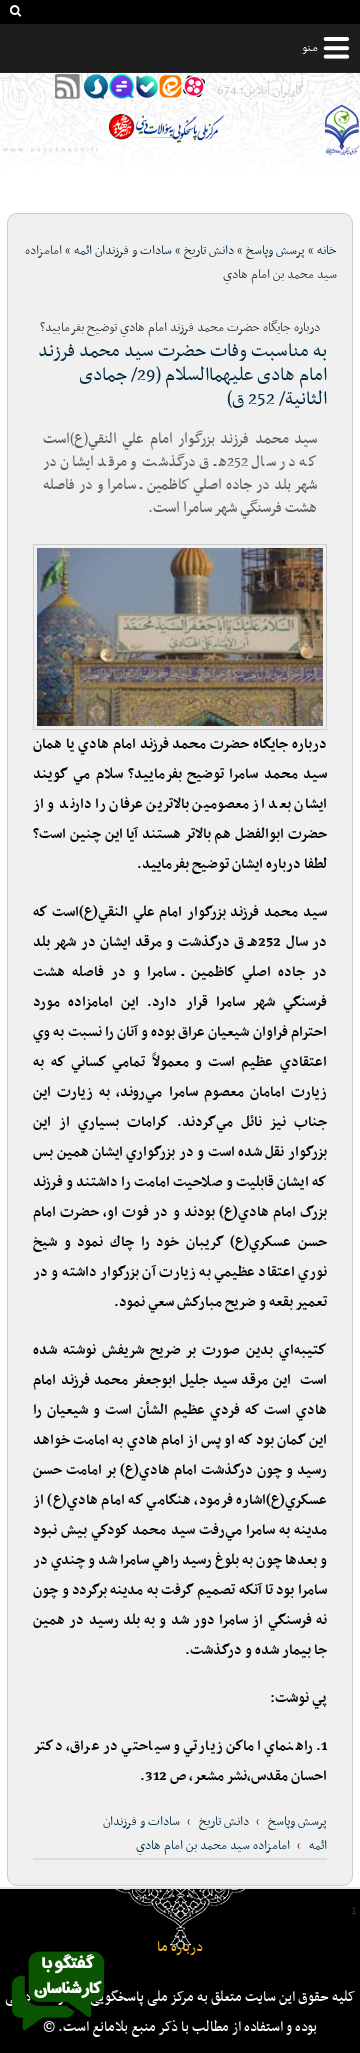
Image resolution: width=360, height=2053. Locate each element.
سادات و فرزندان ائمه (123, 251)
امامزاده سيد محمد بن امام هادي (213, 1846)
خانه (327, 251)
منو (310, 48)
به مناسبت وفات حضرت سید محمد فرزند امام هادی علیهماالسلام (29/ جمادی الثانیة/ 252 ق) (182, 375)
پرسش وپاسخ (275, 251)
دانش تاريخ (209, 251)
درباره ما (180, 1947)
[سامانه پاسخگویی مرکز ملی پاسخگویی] (58, 2036)
